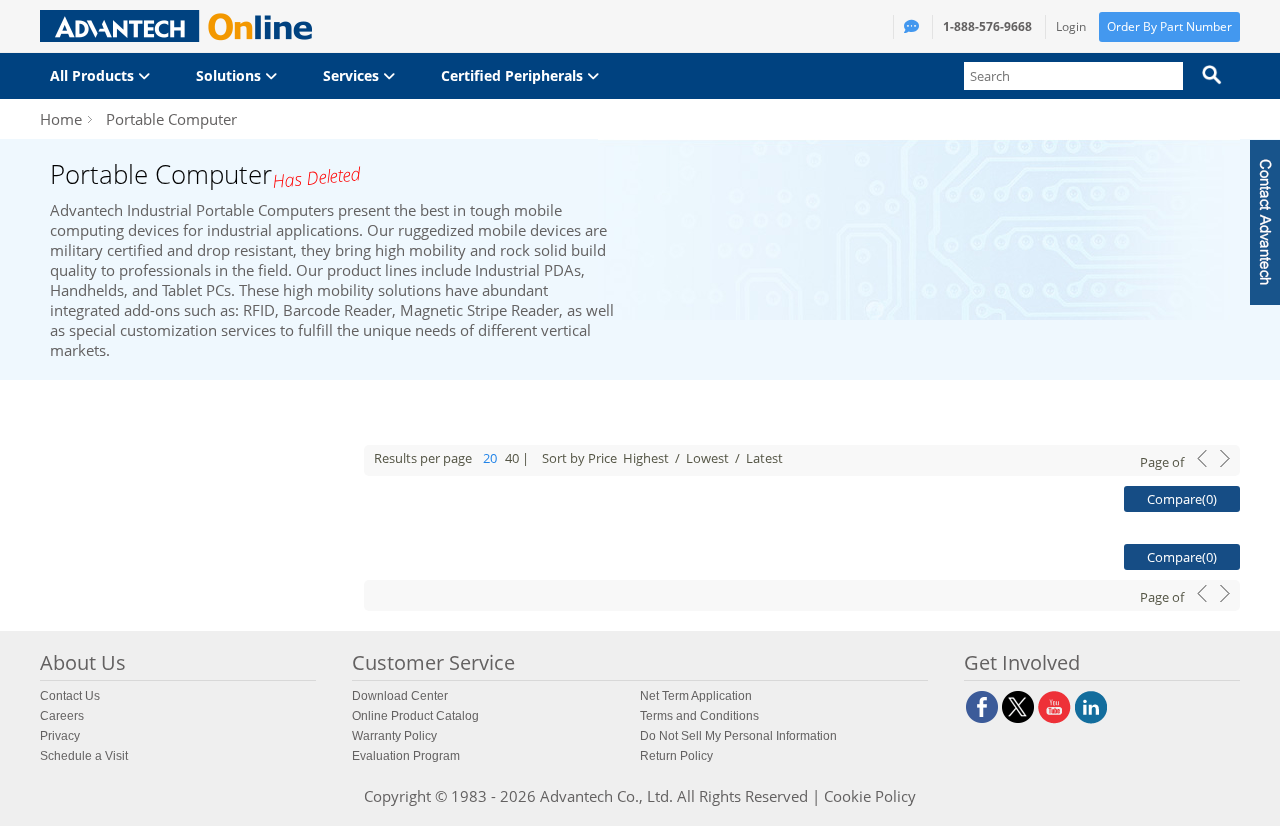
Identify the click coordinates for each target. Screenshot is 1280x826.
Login (1071, 26)
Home (61, 119)
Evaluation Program (406, 756)
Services (353, 75)
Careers (62, 716)
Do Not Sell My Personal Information (738, 736)
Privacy (60, 736)
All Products (94, 75)
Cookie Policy (870, 796)
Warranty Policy (394, 736)
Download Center (400, 696)
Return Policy (676, 756)
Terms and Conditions (699, 716)
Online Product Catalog (415, 716)
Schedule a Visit (84, 756)
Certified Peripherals (514, 75)
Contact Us (70, 696)
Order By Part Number (1169, 26)
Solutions (230, 75)
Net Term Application (696, 696)
